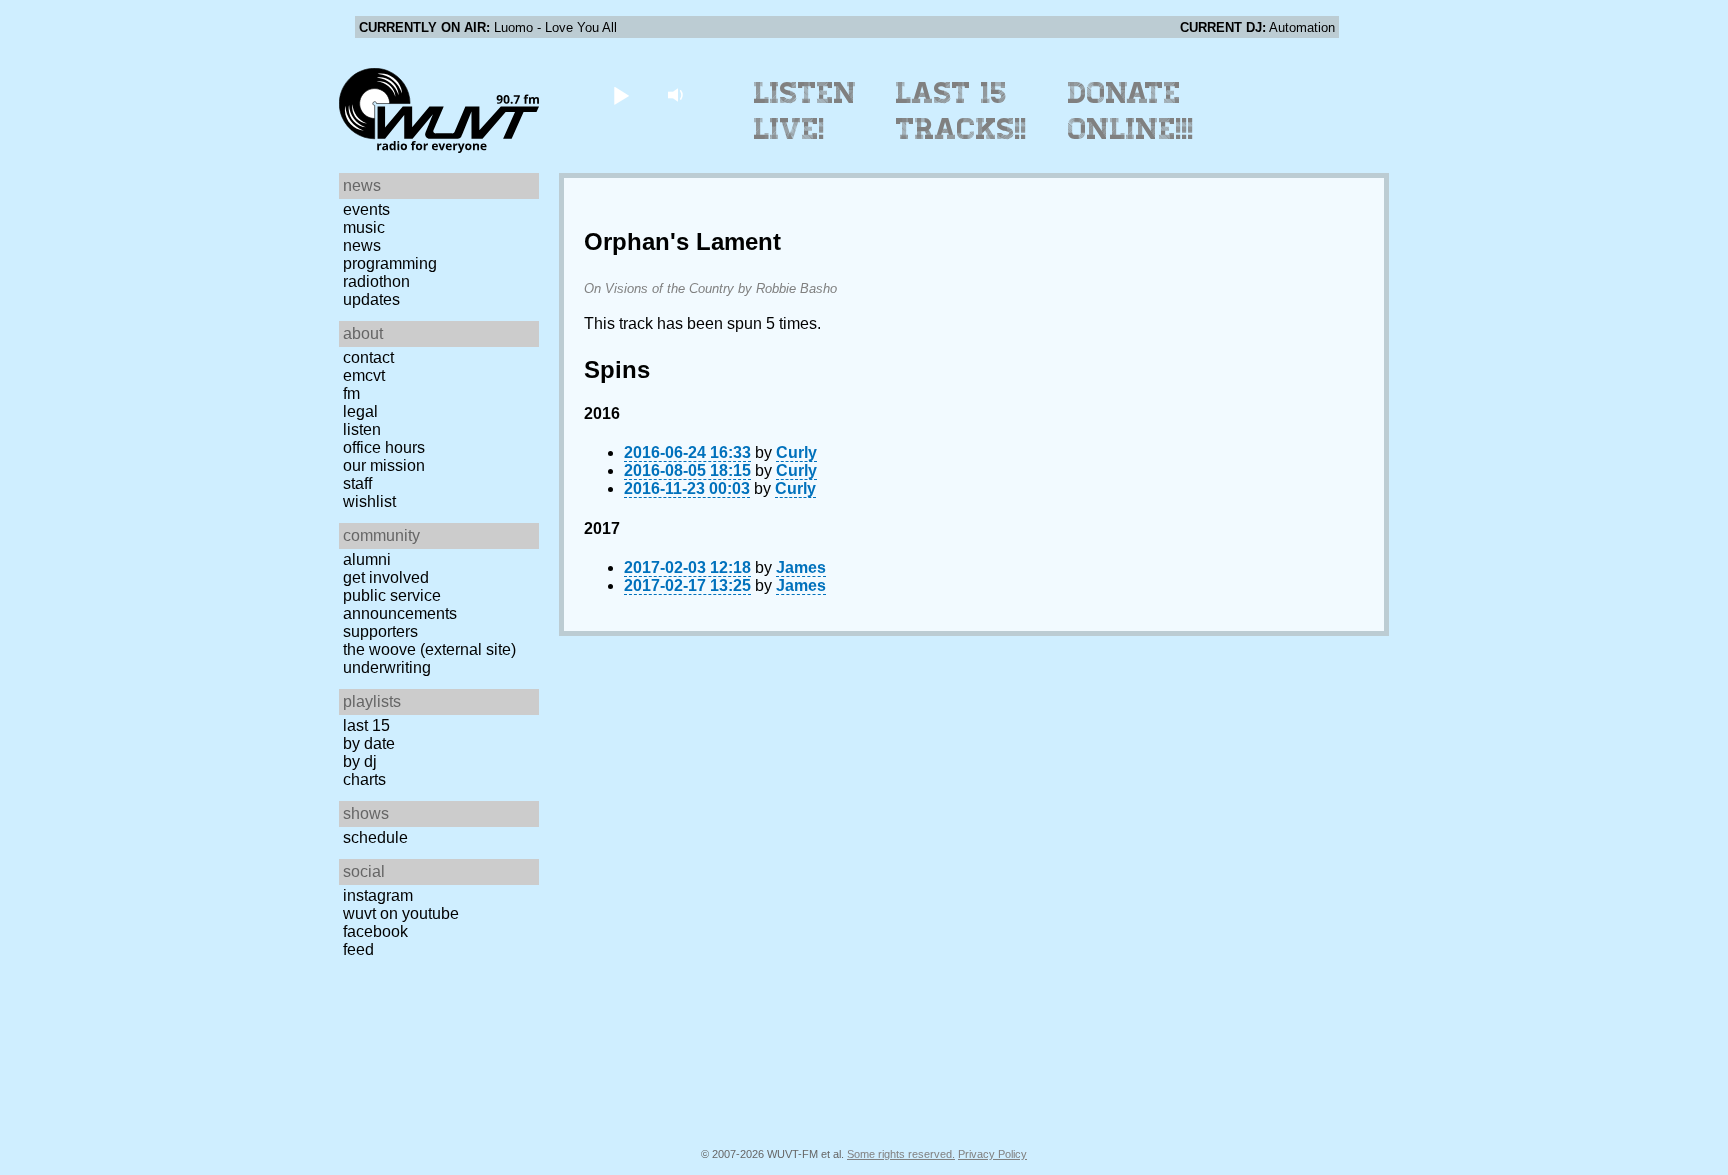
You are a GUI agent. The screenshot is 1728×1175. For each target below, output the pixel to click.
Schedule (375, 837)
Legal (360, 411)
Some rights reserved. (901, 1154)
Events (366, 209)
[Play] (620, 94)
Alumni (367, 559)
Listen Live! (805, 111)
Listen (362, 429)
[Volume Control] (677, 94)
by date (369, 743)
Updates (371, 299)
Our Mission (384, 465)
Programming (390, 263)
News (362, 245)
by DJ (360, 761)
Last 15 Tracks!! (961, 111)
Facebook (375, 931)
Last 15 (366, 725)
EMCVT (364, 375)
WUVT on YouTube (401, 913)
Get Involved (386, 577)
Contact (368, 357)
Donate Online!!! (1131, 111)
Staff (357, 483)
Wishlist (369, 501)
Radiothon (376, 281)
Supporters (380, 631)
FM (351, 393)
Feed (358, 949)
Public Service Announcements (400, 604)
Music (364, 227)
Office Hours (384, 447)
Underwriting (387, 667)
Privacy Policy (992, 1154)
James (801, 567)
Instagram (378, 895)
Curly (796, 452)
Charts (364, 779)
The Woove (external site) (429, 649)
